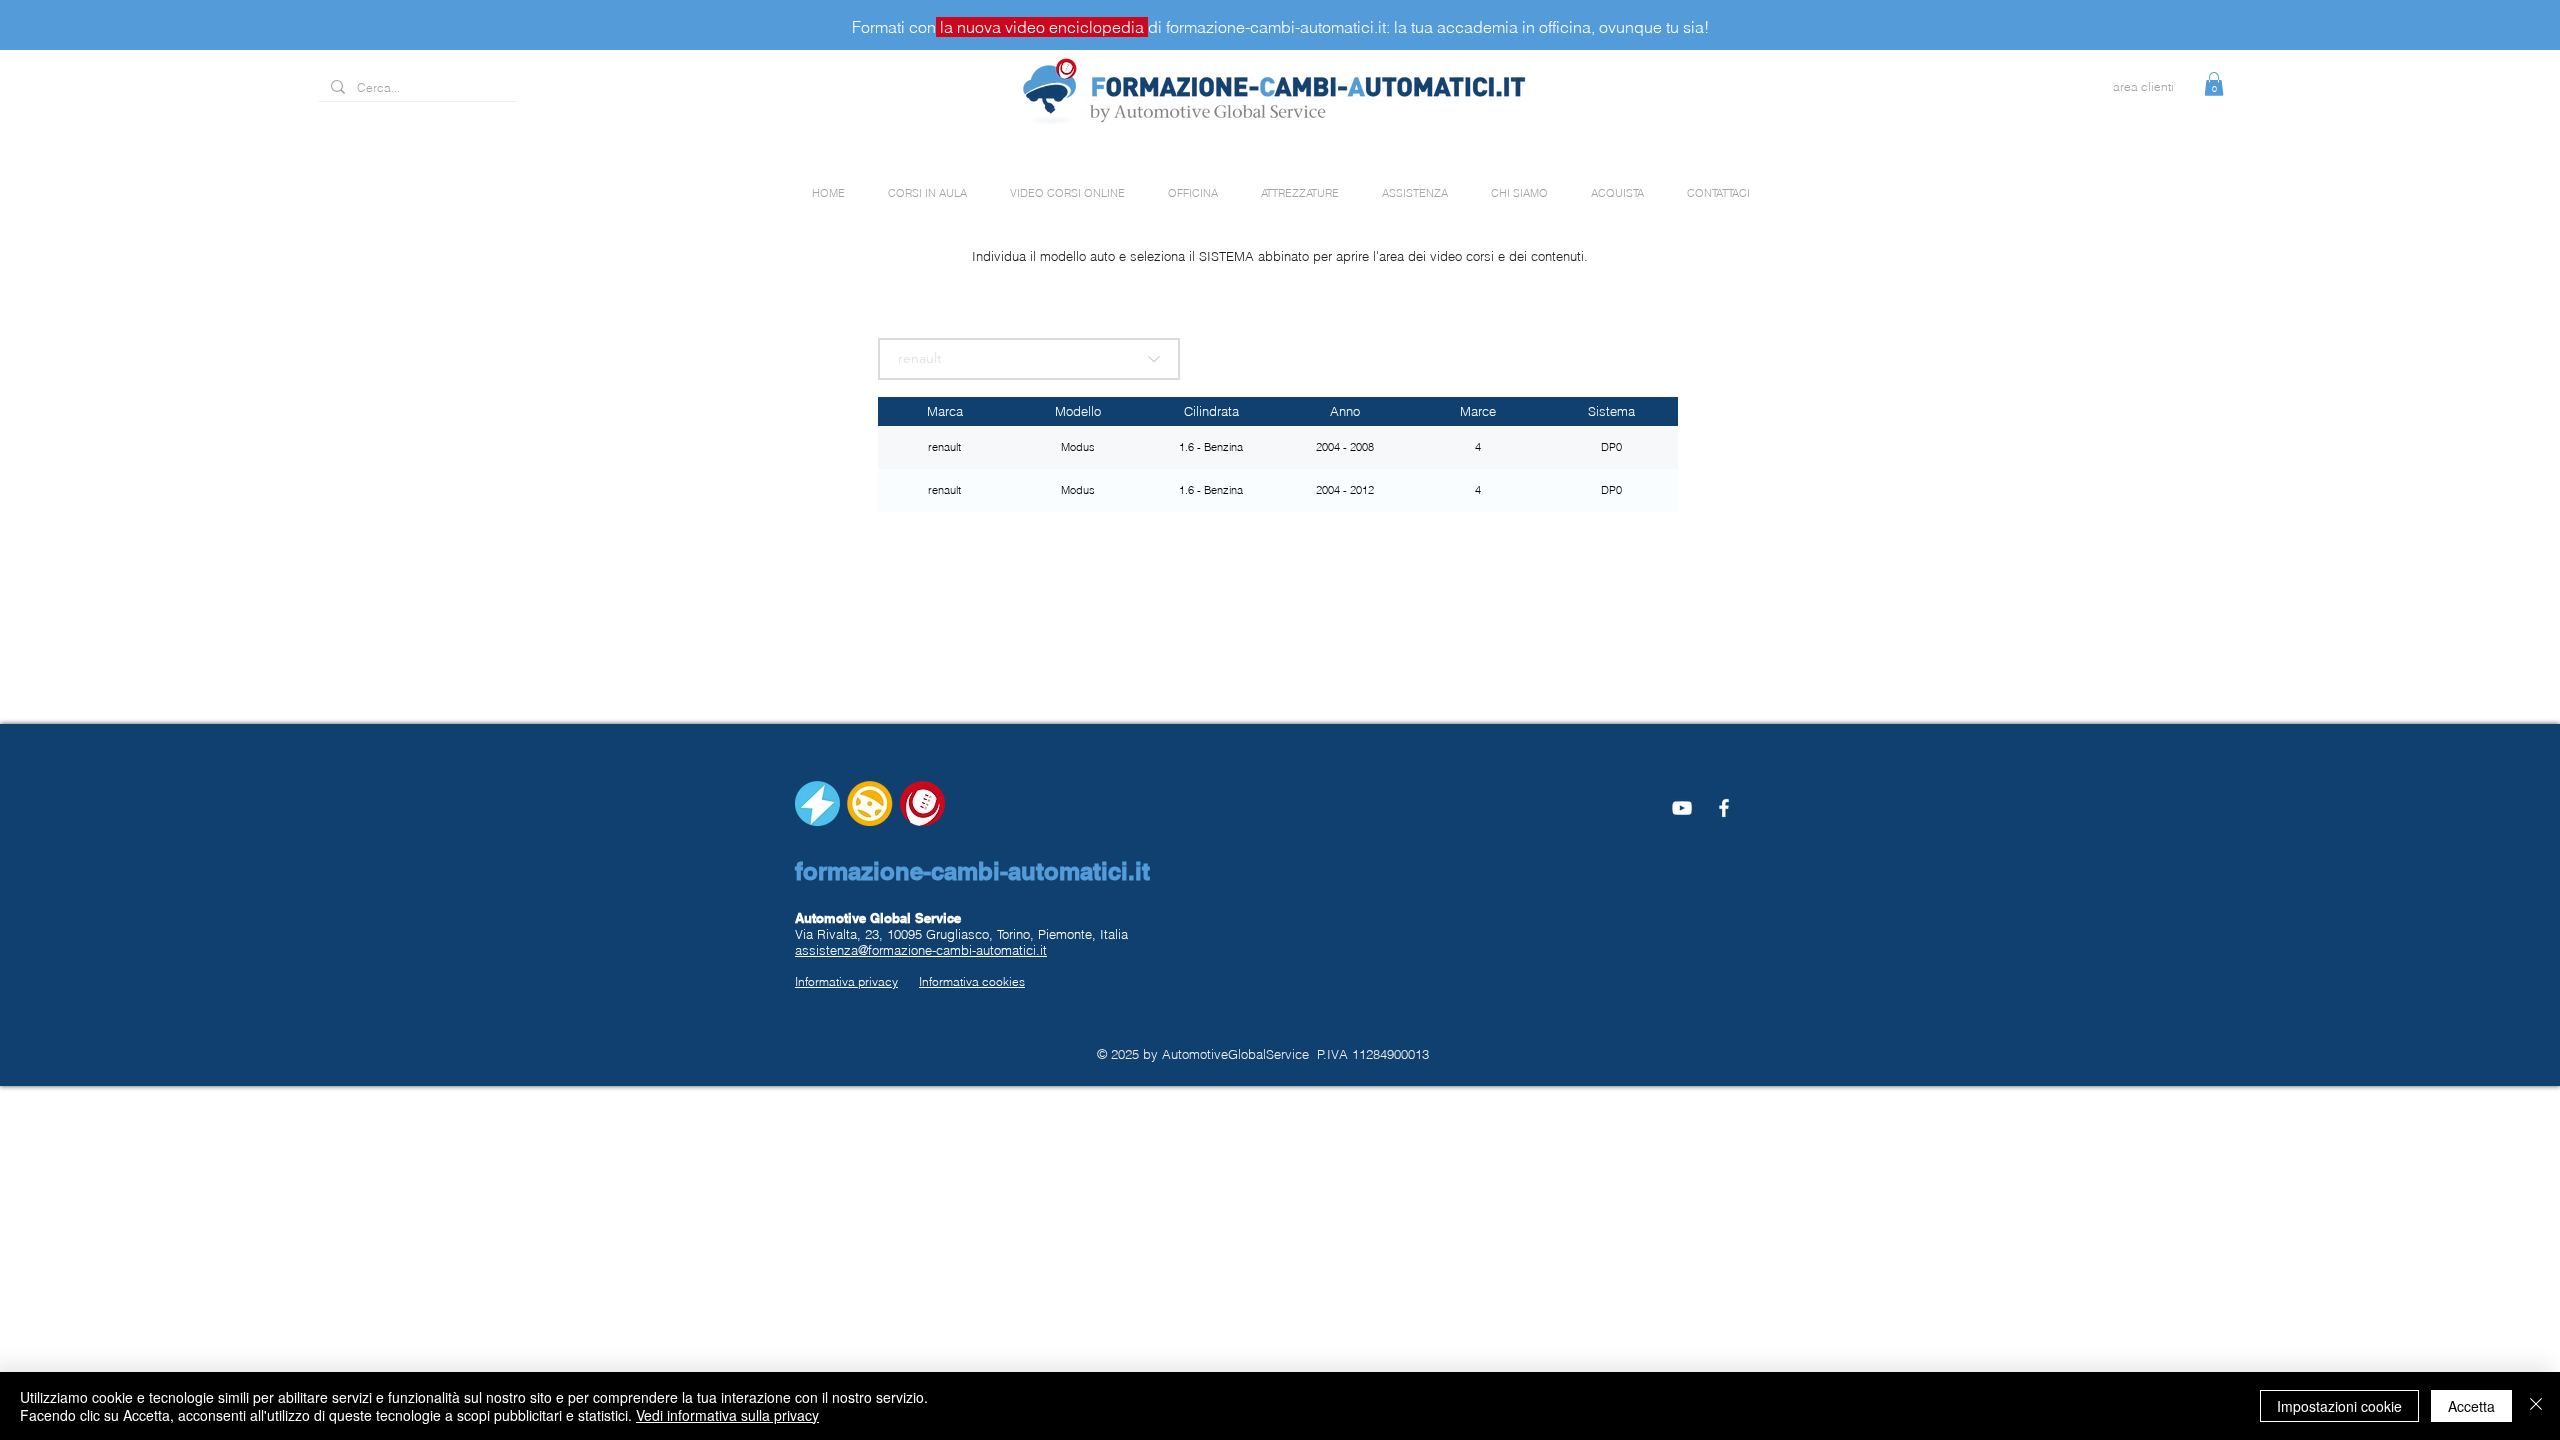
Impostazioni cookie (2339, 1406)
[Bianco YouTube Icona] (1682, 808)
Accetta (2471, 1406)
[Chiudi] (2536, 1406)
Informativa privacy (846, 981)
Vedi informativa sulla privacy (727, 1415)
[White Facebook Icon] (1724, 808)
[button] (2214, 84)
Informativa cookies (972, 981)
